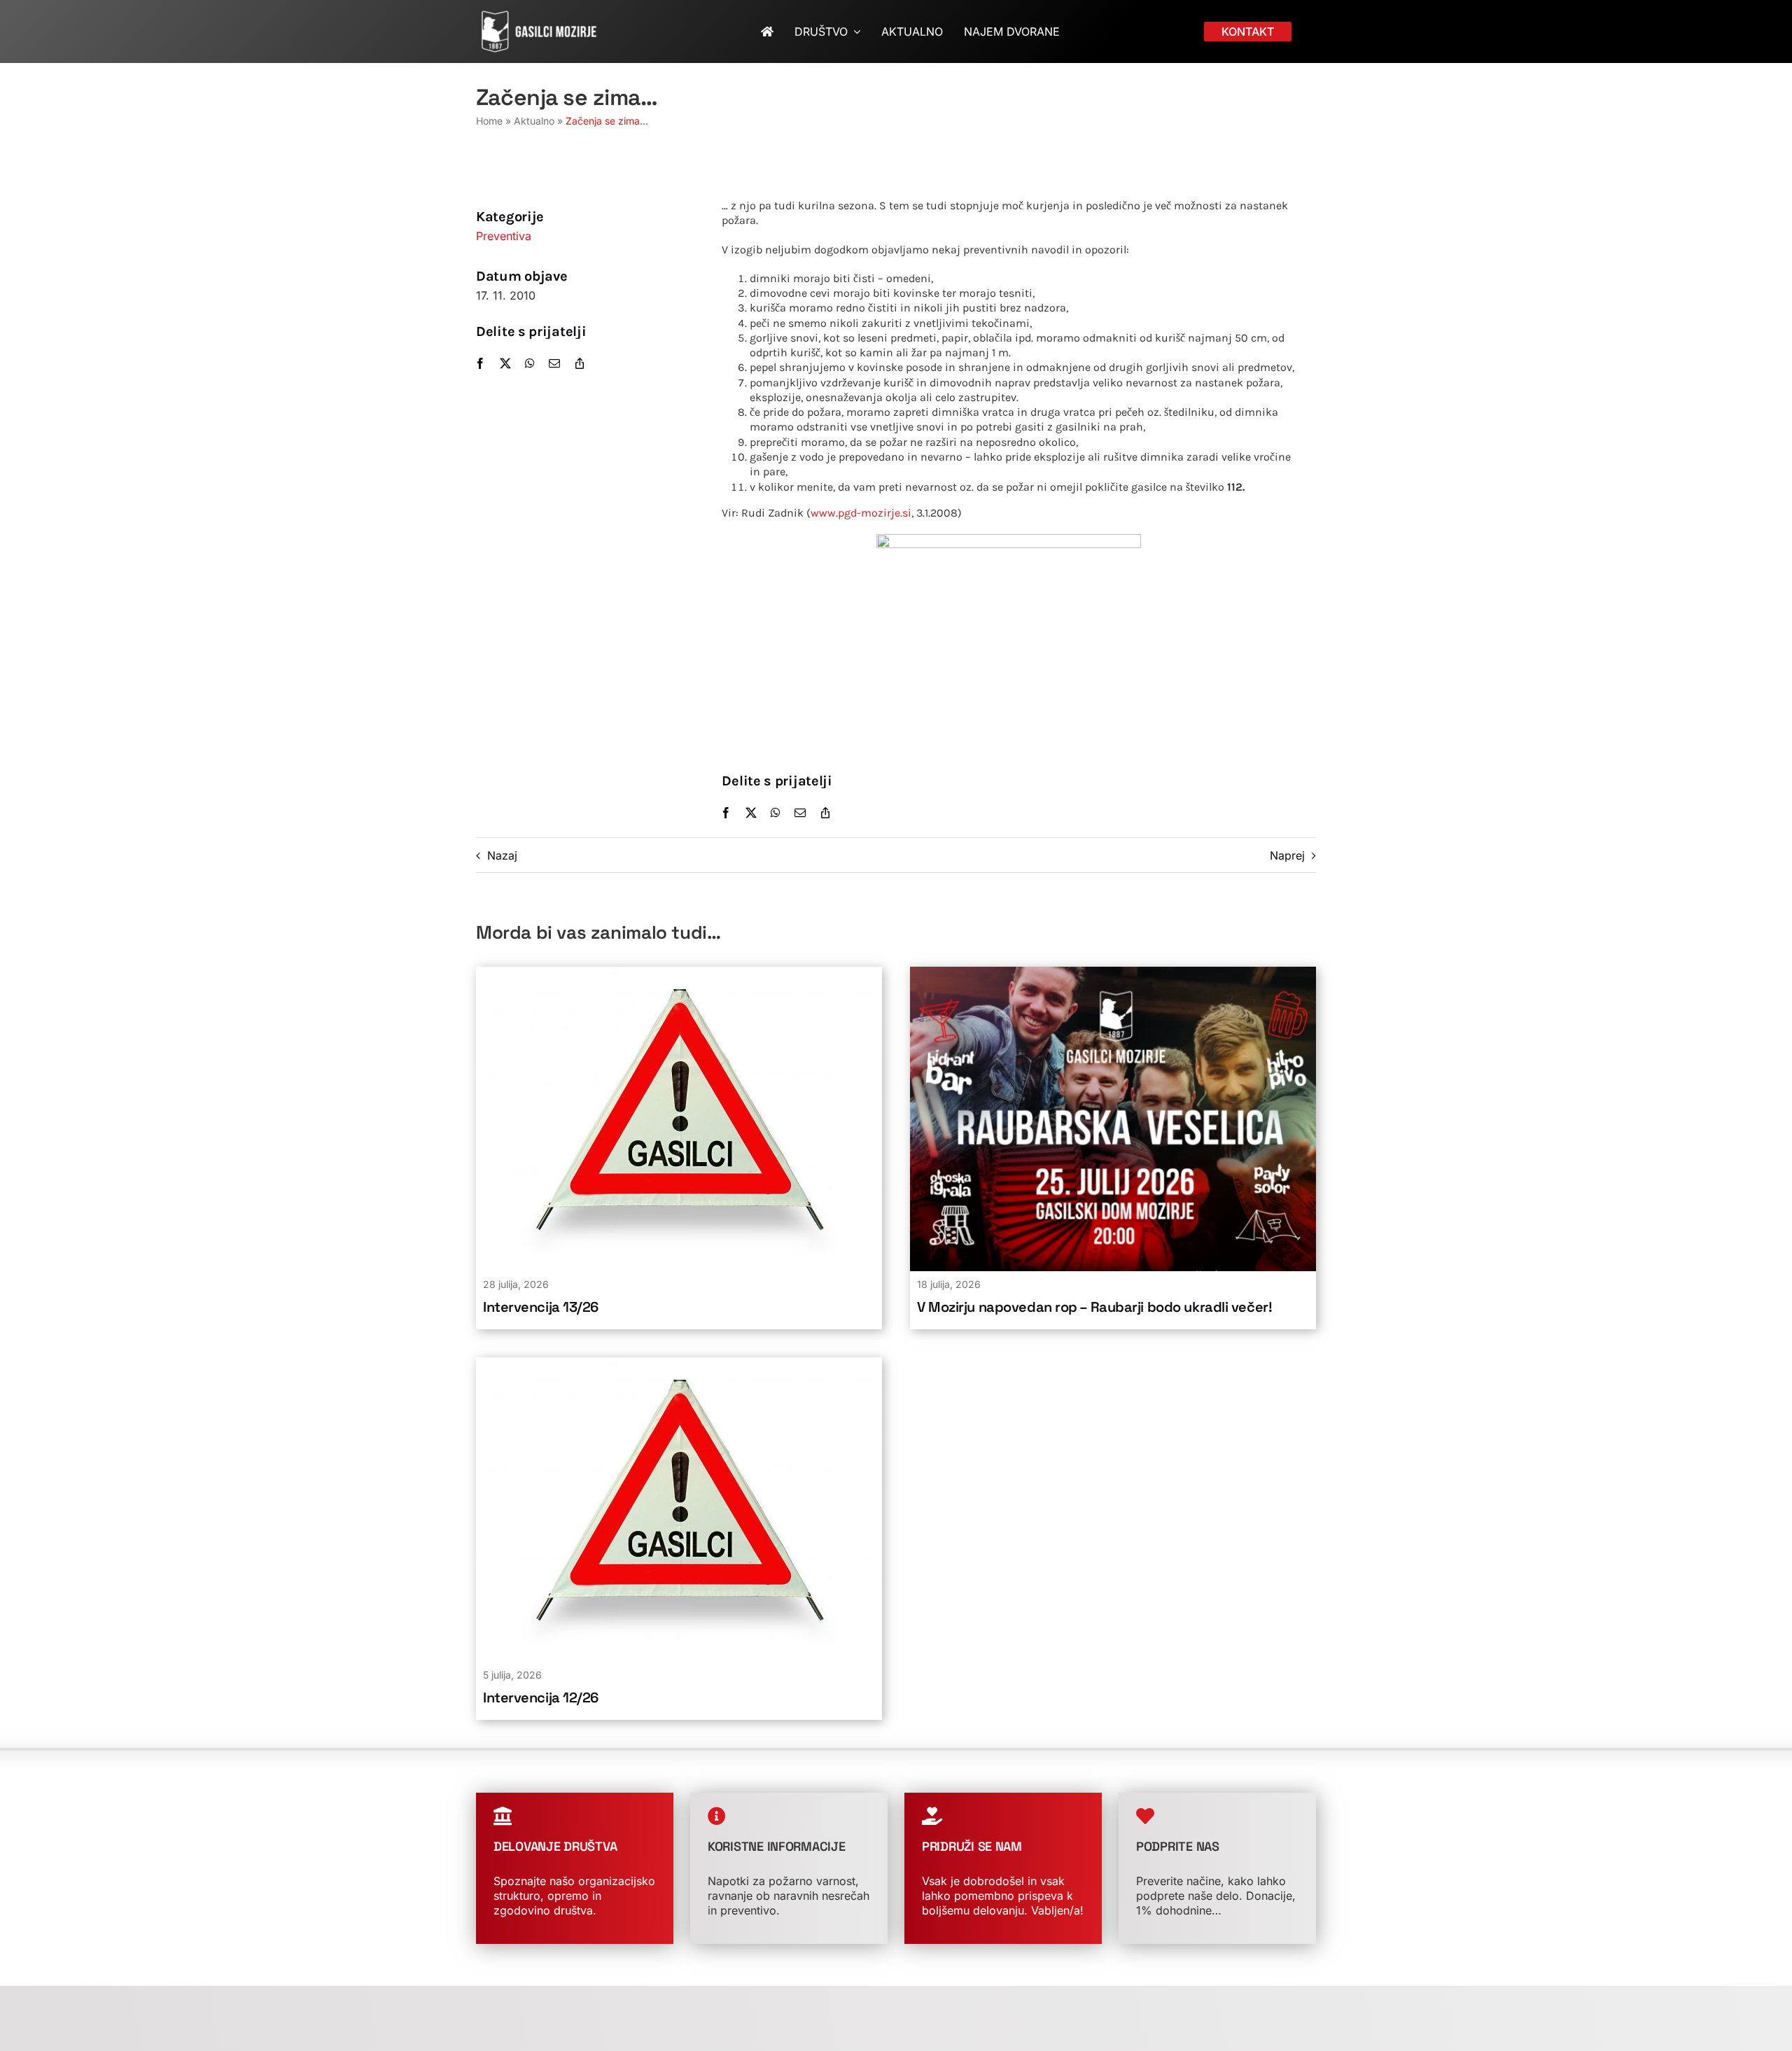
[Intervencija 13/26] (679, 974)
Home (489, 121)
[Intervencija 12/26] (679, 1364)
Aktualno (534, 121)
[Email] (554, 363)
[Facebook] (480, 363)
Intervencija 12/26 (541, 1697)
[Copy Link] (580, 363)
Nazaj (502, 855)
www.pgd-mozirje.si (861, 513)
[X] (505, 363)
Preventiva (504, 236)
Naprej (1287, 855)
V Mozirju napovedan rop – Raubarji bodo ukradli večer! (1094, 1307)
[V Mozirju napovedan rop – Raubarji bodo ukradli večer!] (1113, 974)
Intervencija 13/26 (541, 1307)
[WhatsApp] (530, 363)
